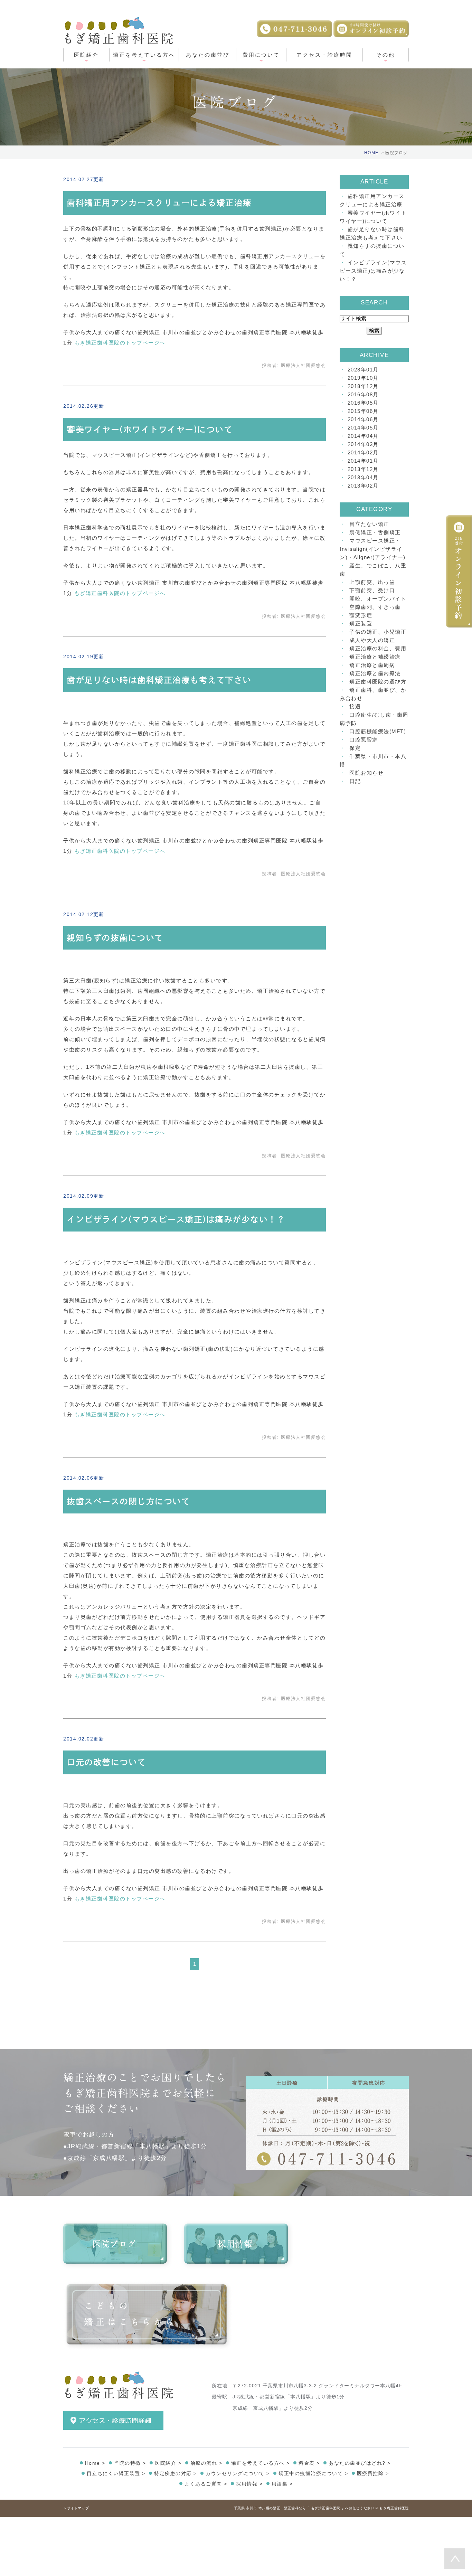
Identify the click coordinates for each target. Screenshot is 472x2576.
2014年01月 (363, 461)
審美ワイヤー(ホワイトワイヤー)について (150, 430)
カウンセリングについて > (238, 2473)
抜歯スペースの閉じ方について (128, 1501)
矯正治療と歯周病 (372, 665)
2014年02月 (363, 452)
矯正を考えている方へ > (261, 2463)
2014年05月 (363, 428)
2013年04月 (363, 477)
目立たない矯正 (369, 524)
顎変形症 (361, 615)
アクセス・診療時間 (324, 55)
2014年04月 (363, 436)
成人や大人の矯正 (372, 640)
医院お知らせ (366, 773)
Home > (95, 2463)
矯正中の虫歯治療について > (313, 2473)
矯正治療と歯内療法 (375, 673)
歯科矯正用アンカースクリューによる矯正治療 (159, 203)
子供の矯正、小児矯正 (378, 632)
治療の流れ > (206, 2463)
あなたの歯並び (208, 55)
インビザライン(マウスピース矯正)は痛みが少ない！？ (176, 1219)
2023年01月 (363, 370)
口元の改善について (106, 1762)
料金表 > (309, 2463)
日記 (355, 781)
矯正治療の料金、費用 (378, 648)
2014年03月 (363, 444)
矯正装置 (361, 624)
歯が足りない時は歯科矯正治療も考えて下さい (159, 680)
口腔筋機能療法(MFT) (378, 731)
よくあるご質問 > (206, 2484)
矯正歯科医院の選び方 (378, 682)
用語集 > (282, 2484)
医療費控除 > (373, 2473)
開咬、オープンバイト (378, 599)
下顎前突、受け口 (372, 590)
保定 (355, 748)
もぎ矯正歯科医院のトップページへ (120, 343)
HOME (371, 153)
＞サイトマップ (76, 2508)
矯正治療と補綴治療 (375, 657)
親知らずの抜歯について (115, 938)
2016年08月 (363, 394)
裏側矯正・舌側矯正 (375, 532)
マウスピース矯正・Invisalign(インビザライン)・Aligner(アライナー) (373, 549)
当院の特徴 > (130, 2463)
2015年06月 (363, 411)
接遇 (355, 706)
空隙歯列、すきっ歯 (375, 607)
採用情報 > (249, 2484)
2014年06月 (363, 419)
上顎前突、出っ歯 (372, 582)
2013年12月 (363, 469)
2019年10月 (363, 378)
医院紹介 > (168, 2463)
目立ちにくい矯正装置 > (116, 2473)
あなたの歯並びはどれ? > (360, 2463)
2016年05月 (363, 403)
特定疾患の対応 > (176, 2473)
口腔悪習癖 (364, 740)
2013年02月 (363, 486)
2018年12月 (363, 386)
